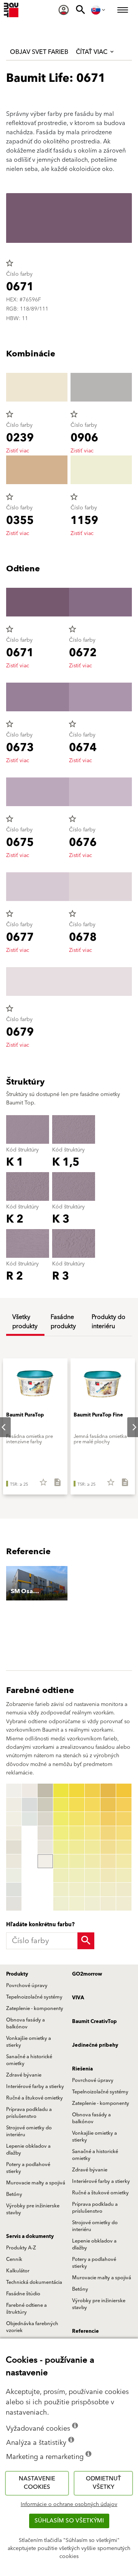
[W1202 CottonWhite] (14, 1819)
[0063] (124, 1819)
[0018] (45, 1847)
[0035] (77, 1847)
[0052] (108, 1805)
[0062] (124, 1805)
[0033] (77, 1819)
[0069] (124, 1904)
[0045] (92, 1847)
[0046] (92, 1861)
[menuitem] (64, 10)
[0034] (77, 1833)
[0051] (108, 1791)
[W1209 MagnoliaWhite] (30, 1791)
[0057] (108, 1875)
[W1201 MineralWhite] (14, 1805)
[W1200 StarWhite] (14, 1791)
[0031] (77, 1791)
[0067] (124, 1875)
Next (128, 1427)
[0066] (124, 1861)
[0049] (92, 1904)
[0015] (45, 1805)
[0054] (108, 1833)
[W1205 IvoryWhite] (14, 1861)
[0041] (92, 1791)
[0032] (77, 1805)
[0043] (92, 1819)
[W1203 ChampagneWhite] (14, 1833)
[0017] (45, 1833)
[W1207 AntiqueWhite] (14, 1890)
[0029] (61, 1904)
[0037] (77, 1875)
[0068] (124, 1890)
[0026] (61, 1861)
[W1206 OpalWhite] (14, 1875)
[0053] (108, 1819)
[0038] (77, 1890)
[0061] (124, 1791)
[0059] (108, 1904)
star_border (10, 263)
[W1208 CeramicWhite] (14, 1904)
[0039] (77, 1904)
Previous (8, 1847)
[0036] (77, 1861)
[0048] (92, 1890)
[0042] (92, 1805)
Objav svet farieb (39, 52)
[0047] (92, 1875)
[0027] (61, 1875)
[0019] (45, 1861)
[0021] (61, 1791)
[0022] (61, 1805)
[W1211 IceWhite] (30, 1819)
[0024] (61, 1833)
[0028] (61, 1890)
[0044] (92, 1833)
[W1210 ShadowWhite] (30, 1805)
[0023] (61, 1819)
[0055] (108, 1847)
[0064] (124, 1833)
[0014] (45, 1791)
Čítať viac (92, 52)
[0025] (61, 1847)
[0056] (108, 1861)
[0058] (108, 1890)
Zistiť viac (18, 451)
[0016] (45, 1819)
